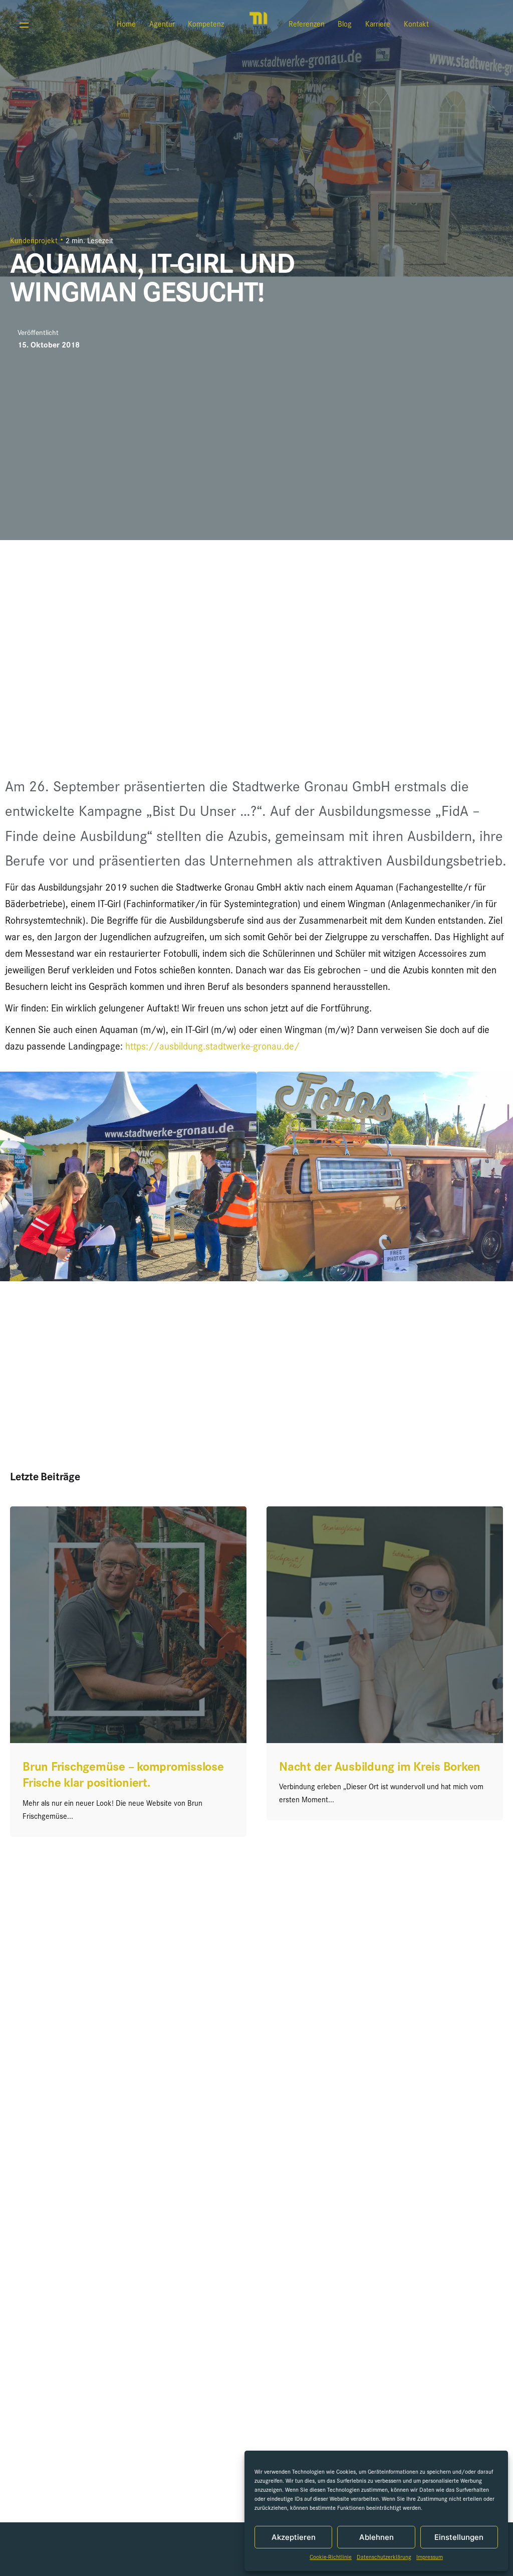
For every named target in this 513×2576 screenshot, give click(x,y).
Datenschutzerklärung (384, 2558)
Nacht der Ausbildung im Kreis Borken (380, 1768)
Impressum (430, 2558)
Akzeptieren (294, 2537)
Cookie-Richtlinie (331, 2558)
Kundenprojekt (34, 242)
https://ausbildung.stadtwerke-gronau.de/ (212, 1048)
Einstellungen (459, 2537)
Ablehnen (376, 2537)
